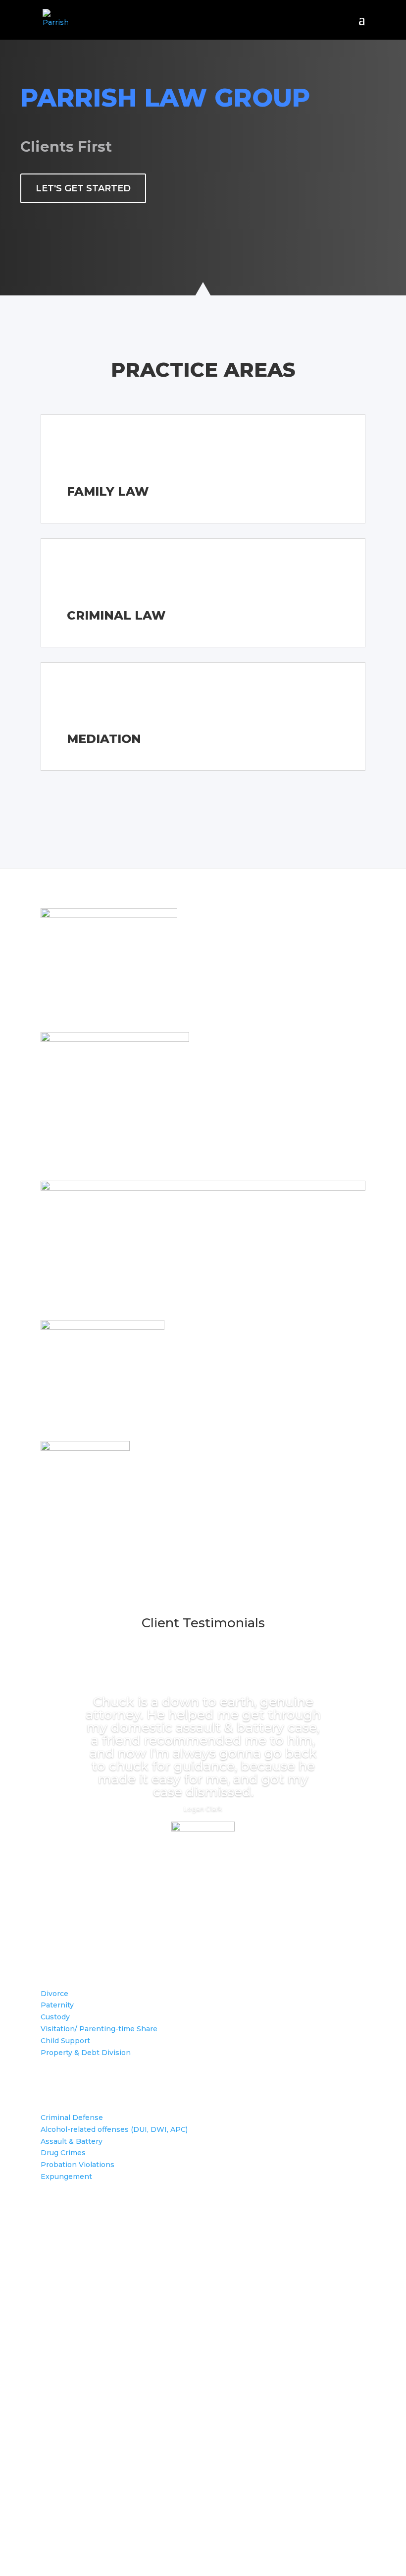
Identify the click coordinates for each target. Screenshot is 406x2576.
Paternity (57, 2005)
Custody (55, 2017)
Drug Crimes (63, 2153)
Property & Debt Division (86, 2053)
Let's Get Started (83, 188)
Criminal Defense (72, 2118)
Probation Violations (77, 2165)
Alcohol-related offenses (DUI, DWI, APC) (114, 2129)
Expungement (66, 2176)
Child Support (65, 2041)
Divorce (54, 1994)
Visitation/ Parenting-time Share (99, 2029)
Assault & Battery (72, 2141)
